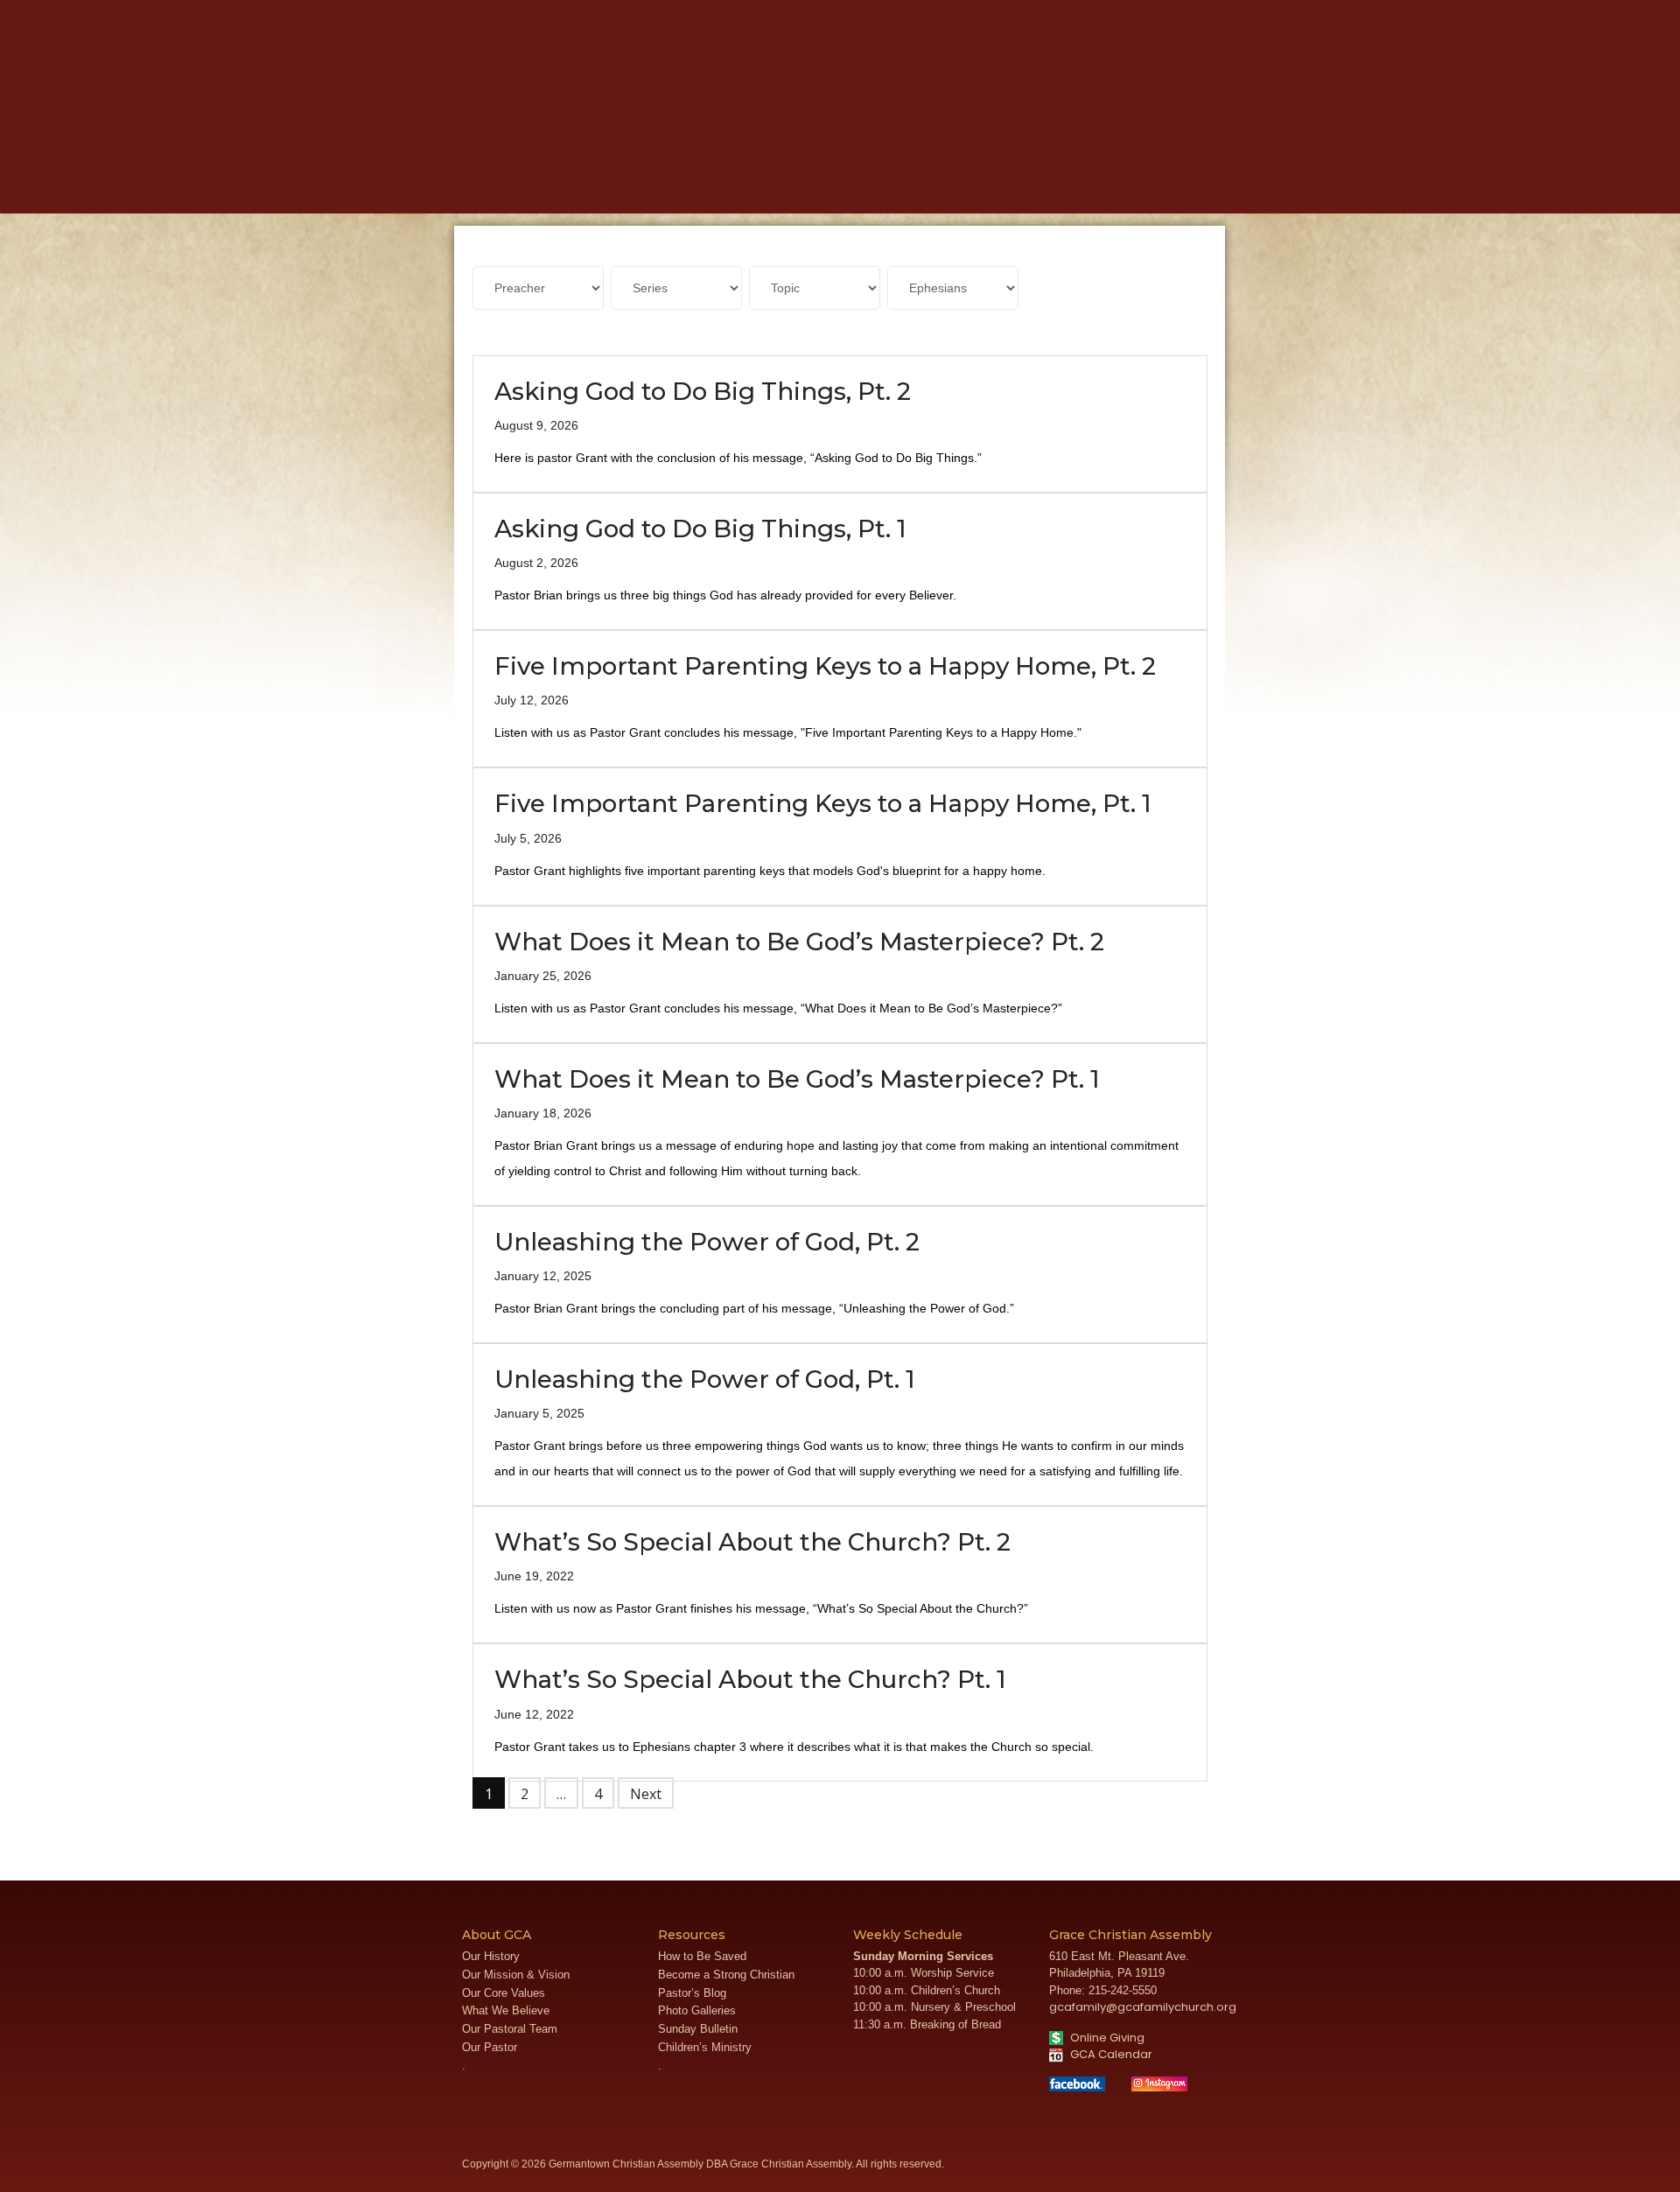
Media (763, 185)
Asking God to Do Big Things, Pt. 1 (700, 529)
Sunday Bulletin (698, 2029)
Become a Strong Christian (726, 1975)
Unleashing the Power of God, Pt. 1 (705, 1379)
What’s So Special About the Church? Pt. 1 (750, 1679)
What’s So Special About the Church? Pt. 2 (752, 1542)
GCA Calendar (1110, 2054)
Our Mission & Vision (516, 1975)
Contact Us (1295, 13)
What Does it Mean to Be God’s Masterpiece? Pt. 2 (799, 942)
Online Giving (1106, 2038)
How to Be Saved (702, 1956)
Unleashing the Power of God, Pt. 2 (707, 1242)
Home (486, 185)
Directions (1233, 13)
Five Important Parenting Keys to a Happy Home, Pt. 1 (823, 803)
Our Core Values (504, 1993)
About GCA (573, 185)
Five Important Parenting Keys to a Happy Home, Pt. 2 (825, 666)
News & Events (864, 185)
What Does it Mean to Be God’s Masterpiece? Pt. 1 (797, 1079)
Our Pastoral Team (510, 2029)
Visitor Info (1173, 13)
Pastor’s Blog (692, 1993)
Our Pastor (490, 2047)
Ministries (677, 185)
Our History (491, 1956)
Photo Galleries (697, 2010)
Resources (987, 185)
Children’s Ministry (705, 2047)
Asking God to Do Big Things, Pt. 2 (703, 391)
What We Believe (506, 2010)
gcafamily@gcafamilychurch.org (1143, 2007)
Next (646, 1794)
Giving (1078, 185)
